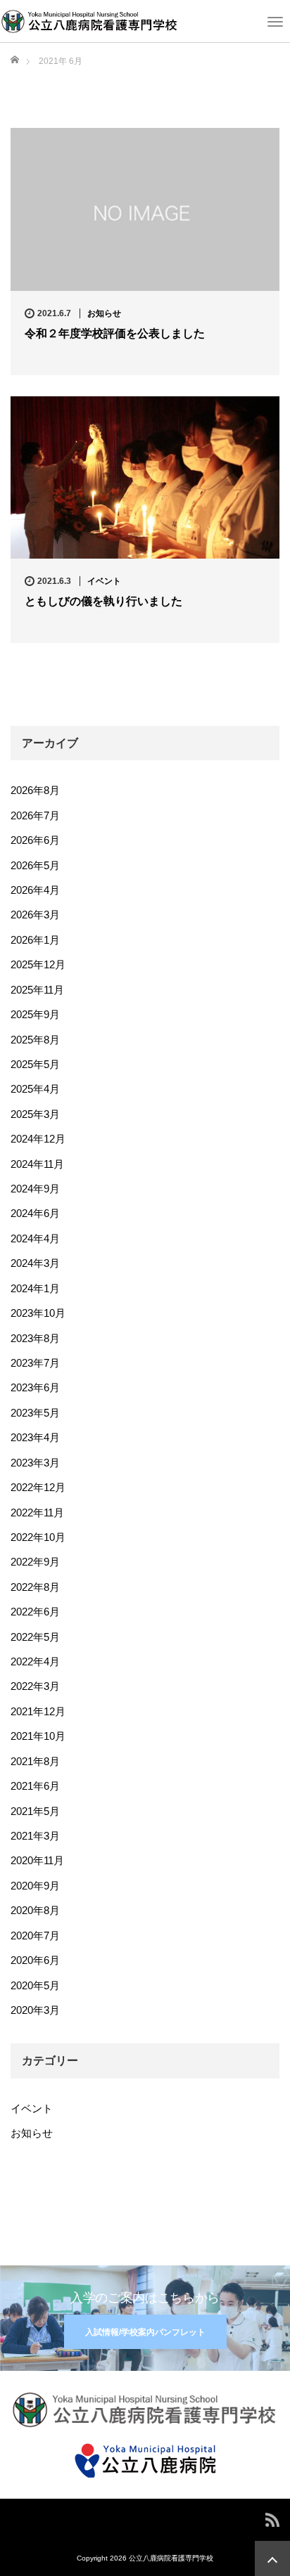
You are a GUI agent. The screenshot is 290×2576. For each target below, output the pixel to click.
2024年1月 (35, 1288)
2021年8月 (35, 1761)
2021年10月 (38, 1736)
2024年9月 (35, 1189)
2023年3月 (35, 1463)
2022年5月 (35, 1637)
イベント (104, 581)
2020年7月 (35, 1936)
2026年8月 (35, 790)
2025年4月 (35, 1089)
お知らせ (104, 313)
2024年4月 (35, 1238)
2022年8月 (35, 1587)
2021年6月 (35, 1786)
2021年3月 (35, 1836)
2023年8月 (35, 1338)
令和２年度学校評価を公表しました (115, 333)
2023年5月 (35, 1413)
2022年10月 (38, 1537)
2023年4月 (35, 1437)
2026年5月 (35, 865)
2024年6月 (35, 1213)
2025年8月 (35, 1040)
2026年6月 (35, 840)
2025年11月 (37, 990)
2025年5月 (35, 1064)
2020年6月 (35, 1960)
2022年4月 (35, 1661)
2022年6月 (35, 1612)
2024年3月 (35, 1263)
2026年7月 (35, 815)
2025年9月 (35, 1014)
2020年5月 (35, 1985)
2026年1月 (35, 940)
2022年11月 (37, 1513)
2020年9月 (35, 1886)
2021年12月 (38, 1711)
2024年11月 (37, 1164)
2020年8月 (35, 1910)
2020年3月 (35, 2010)
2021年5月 (35, 1811)
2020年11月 (37, 1860)
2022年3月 (35, 1686)
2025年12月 (38, 964)
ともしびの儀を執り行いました (103, 601)
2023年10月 (38, 1313)
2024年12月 (38, 1139)
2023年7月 (35, 1363)
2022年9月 (35, 1562)
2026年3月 (35, 915)
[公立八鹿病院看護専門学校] (90, 20)
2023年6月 (35, 1387)
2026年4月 (35, 890)
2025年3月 (35, 1114)
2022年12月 (38, 1487)
